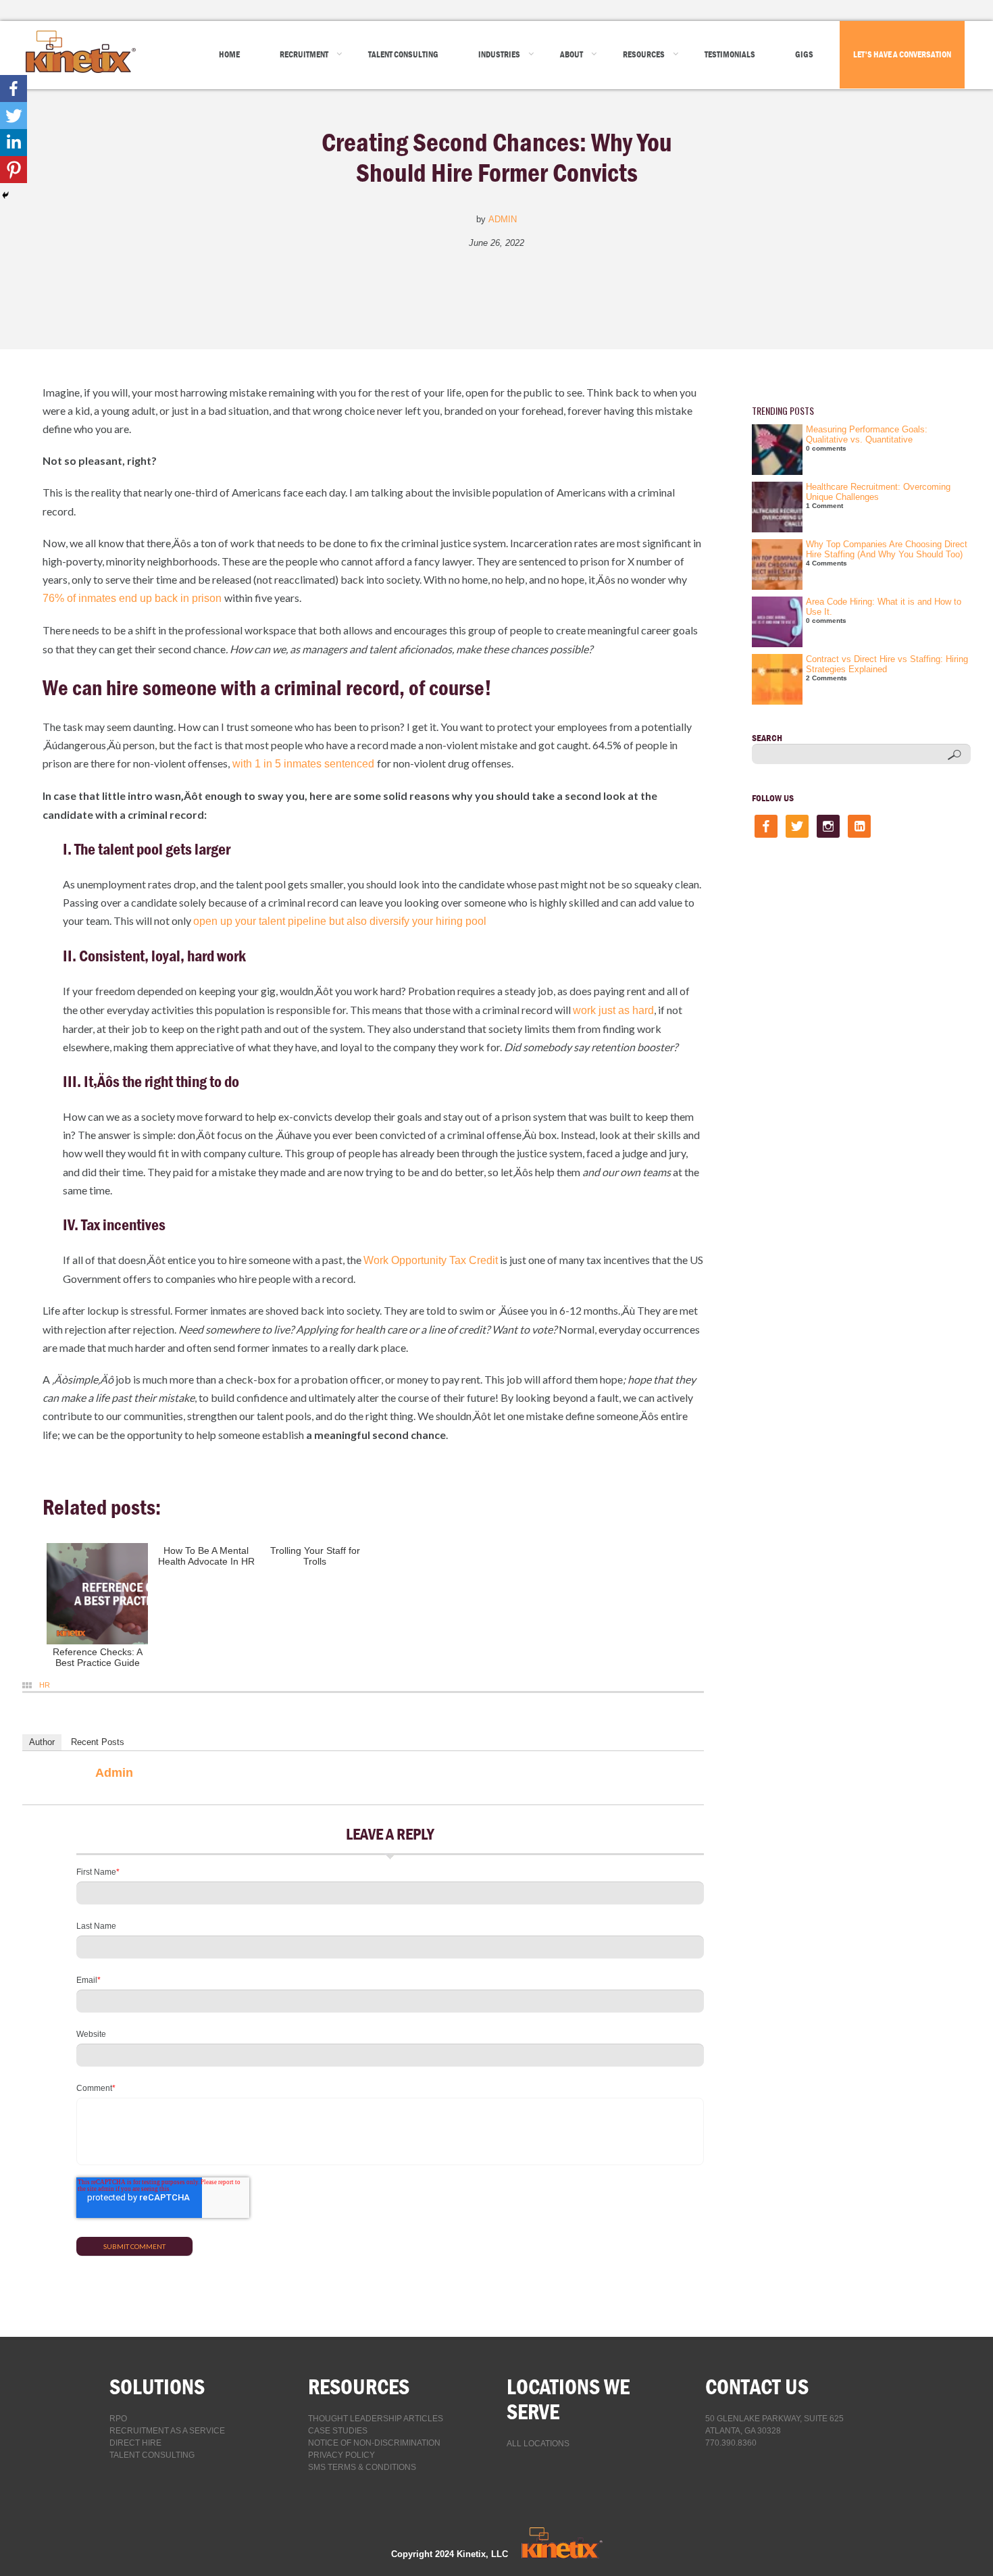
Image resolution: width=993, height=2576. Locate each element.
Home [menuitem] (229, 54)
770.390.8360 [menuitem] (731, 2443)
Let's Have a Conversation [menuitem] (902, 54)
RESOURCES (359, 2386)
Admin (503, 219)
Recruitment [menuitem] (304, 54)
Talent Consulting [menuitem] (403, 54)
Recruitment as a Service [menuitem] (167, 2431)
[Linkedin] (14, 143)
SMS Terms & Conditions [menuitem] (362, 2467)
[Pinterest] (14, 170)
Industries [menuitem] (499, 54)
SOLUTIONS (157, 2386)
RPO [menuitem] (118, 2419)
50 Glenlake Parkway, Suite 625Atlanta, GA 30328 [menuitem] (774, 2425)
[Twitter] (14, 116)
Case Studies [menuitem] (338, 2431)
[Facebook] (14, 89)
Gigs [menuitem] (804, 54)
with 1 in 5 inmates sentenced (303, 764)
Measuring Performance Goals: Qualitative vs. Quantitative (867, 434)
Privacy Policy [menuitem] (341, 2455)
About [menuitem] (571, 54)
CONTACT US (757, 2386)
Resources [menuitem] (644, 54)
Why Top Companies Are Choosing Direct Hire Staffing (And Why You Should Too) (887, 549)
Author (42, 1742)
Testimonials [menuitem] (730, 54)
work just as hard (613, 1010)
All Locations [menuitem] (538, 2444)
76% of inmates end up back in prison (133, 598)
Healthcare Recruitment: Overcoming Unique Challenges (878, 492)
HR (45, 1685)
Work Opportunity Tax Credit (431, 1260)
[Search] (954, 755)
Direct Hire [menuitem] (135, 2443)
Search (767, 738)
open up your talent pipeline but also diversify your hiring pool (340, 921)
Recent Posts (98, 1742)
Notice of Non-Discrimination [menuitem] (374, 2443)
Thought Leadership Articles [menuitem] (376, 2419)
